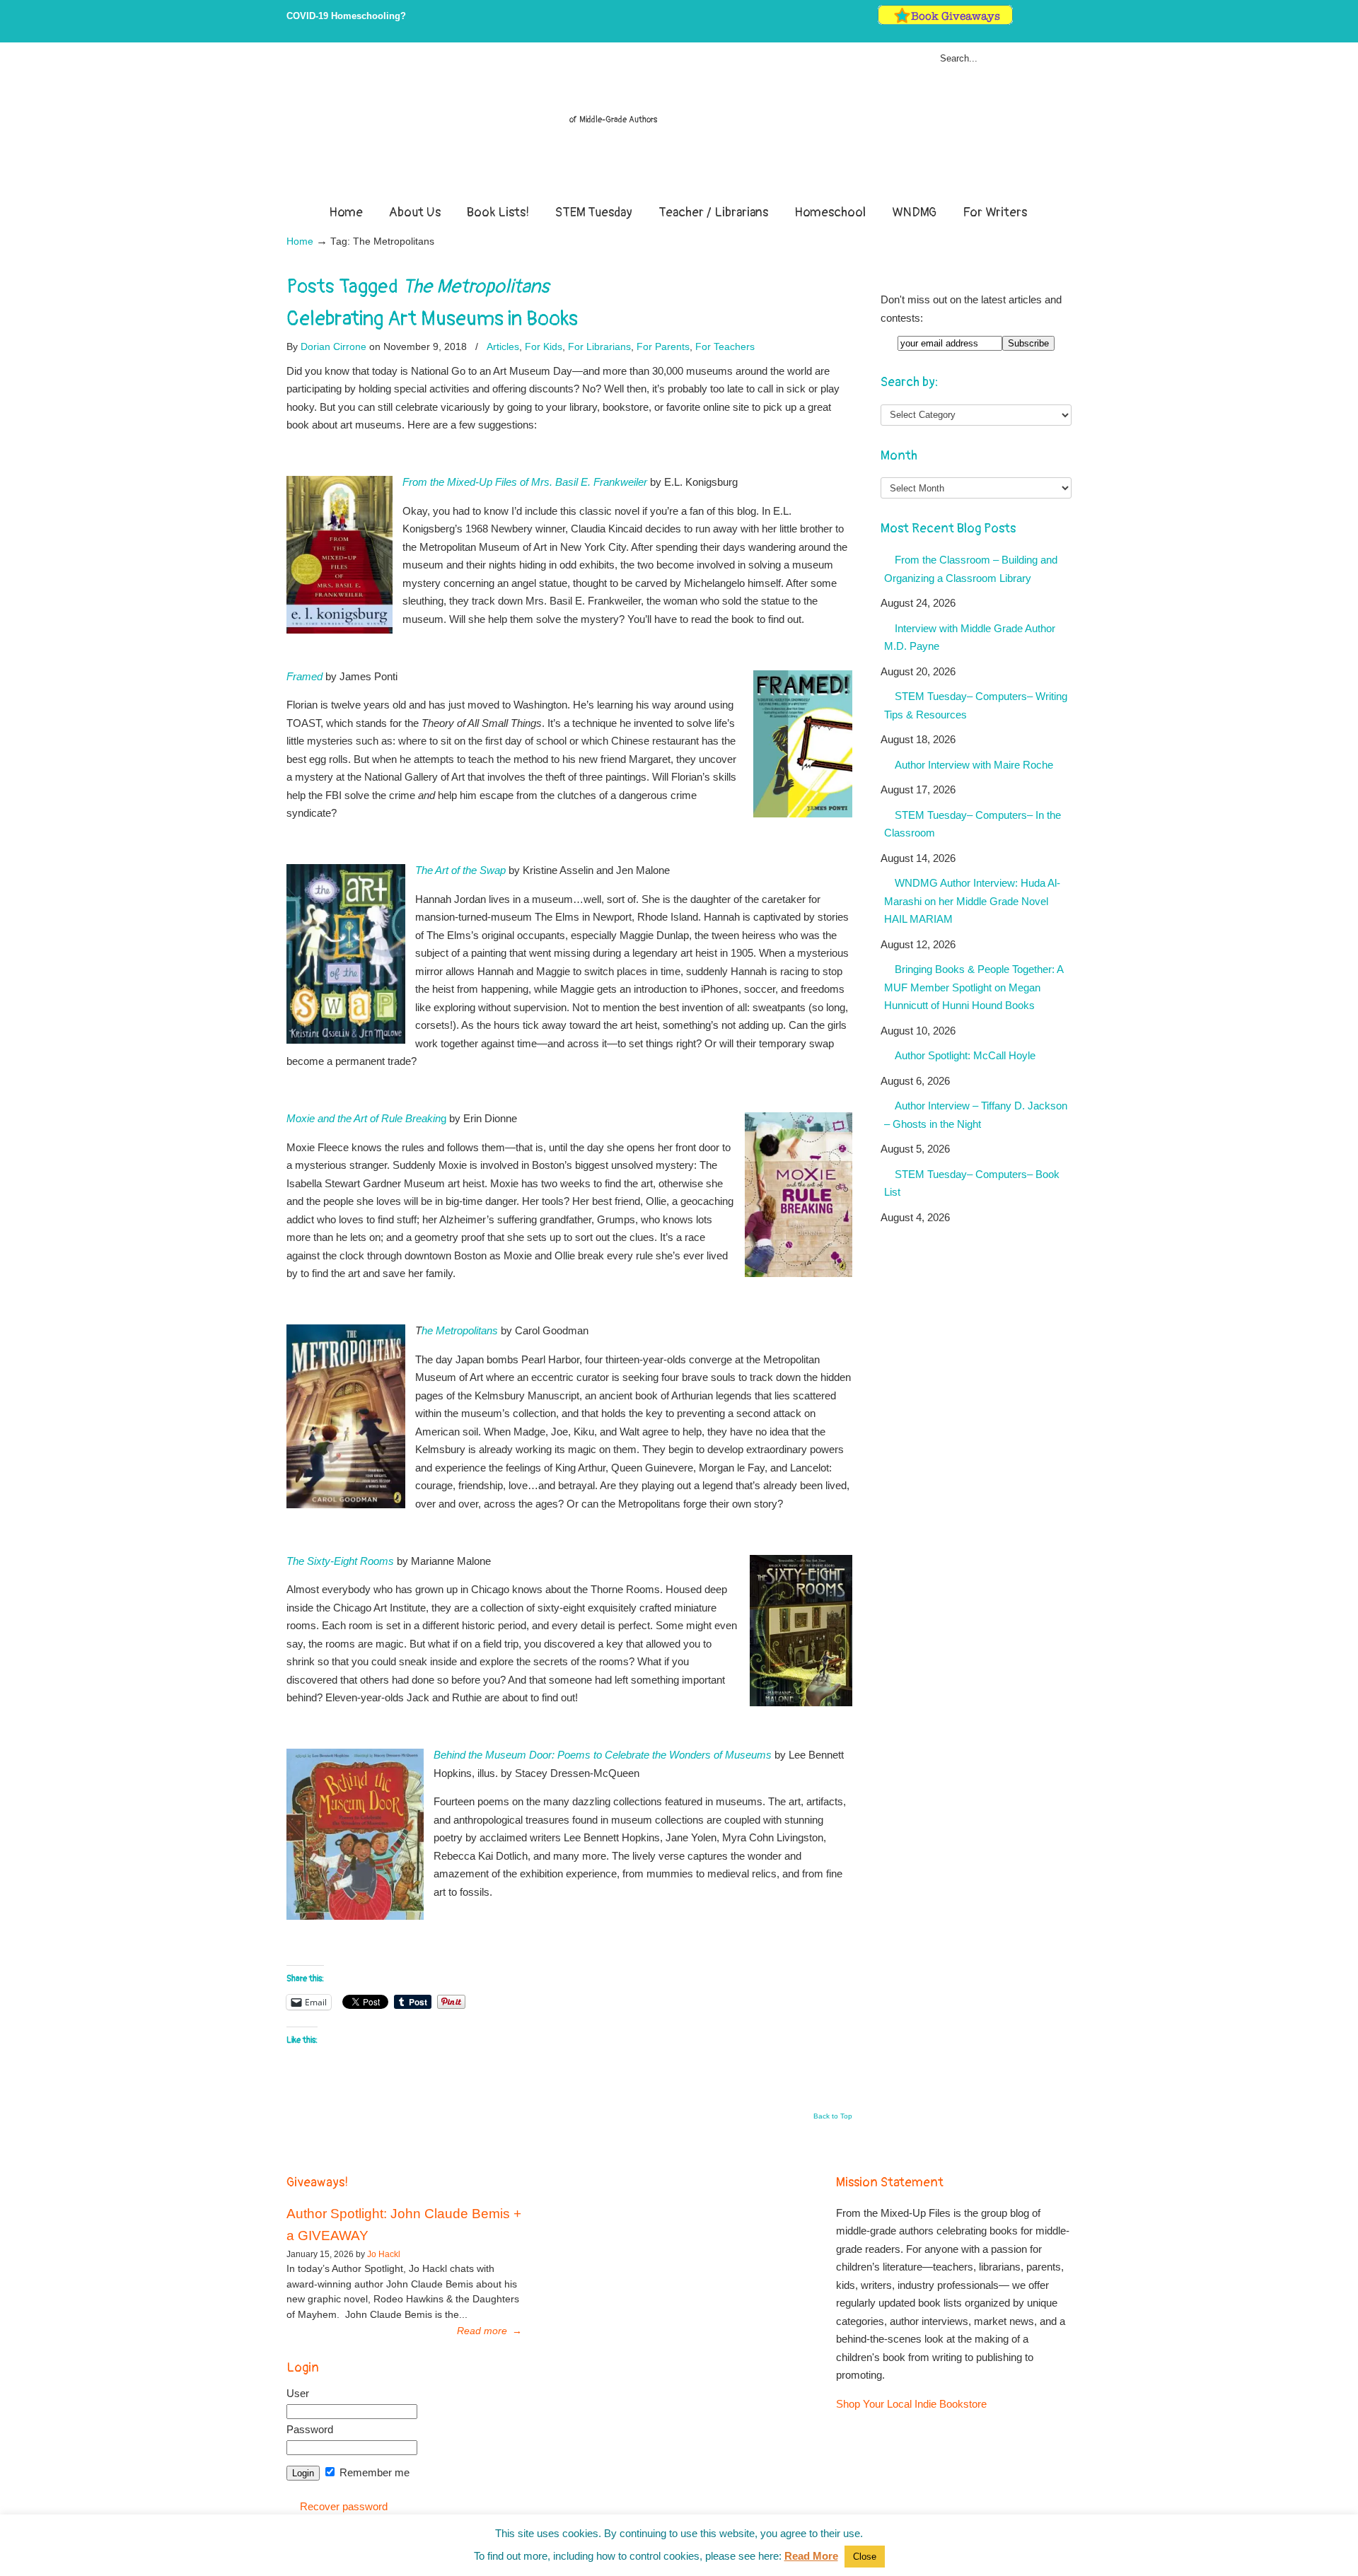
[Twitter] (1022, 22)
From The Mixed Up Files (679, 126)
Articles (503, 346)
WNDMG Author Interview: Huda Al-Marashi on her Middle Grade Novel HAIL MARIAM (972, 901)
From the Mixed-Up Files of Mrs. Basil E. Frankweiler (525, 482)
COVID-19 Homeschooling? (346, 16)
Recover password (344, 2506)
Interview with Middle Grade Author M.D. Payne (970, 637)
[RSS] (1066, 22)
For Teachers (725, 346)
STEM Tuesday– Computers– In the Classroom (973, 824)
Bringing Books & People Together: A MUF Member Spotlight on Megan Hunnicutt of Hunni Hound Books (974, 987)
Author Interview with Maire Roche (974, 765)
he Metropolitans (460, 1330)
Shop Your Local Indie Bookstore (911, 2404)
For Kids (544, 346)
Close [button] (865, 2557)
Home (300, 241)
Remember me (373, 2472)
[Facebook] (1037, 22)
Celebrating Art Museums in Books (432, 319)
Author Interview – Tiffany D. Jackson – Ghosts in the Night (976, 1115)
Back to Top (833, 2116)
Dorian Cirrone (333, 346)
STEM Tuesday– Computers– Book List (972, 1183)
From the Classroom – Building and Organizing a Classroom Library (971, 569)
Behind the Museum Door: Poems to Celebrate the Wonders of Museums (603, 1755)
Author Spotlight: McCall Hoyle (965, 1055)
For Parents (663, 346)
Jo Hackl (384, 2254)
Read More (811, 2556)
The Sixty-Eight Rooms (340, 1561)
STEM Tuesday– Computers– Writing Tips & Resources (976, 705)
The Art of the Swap (460, 870)
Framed (304, 676)
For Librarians (599, 346)
